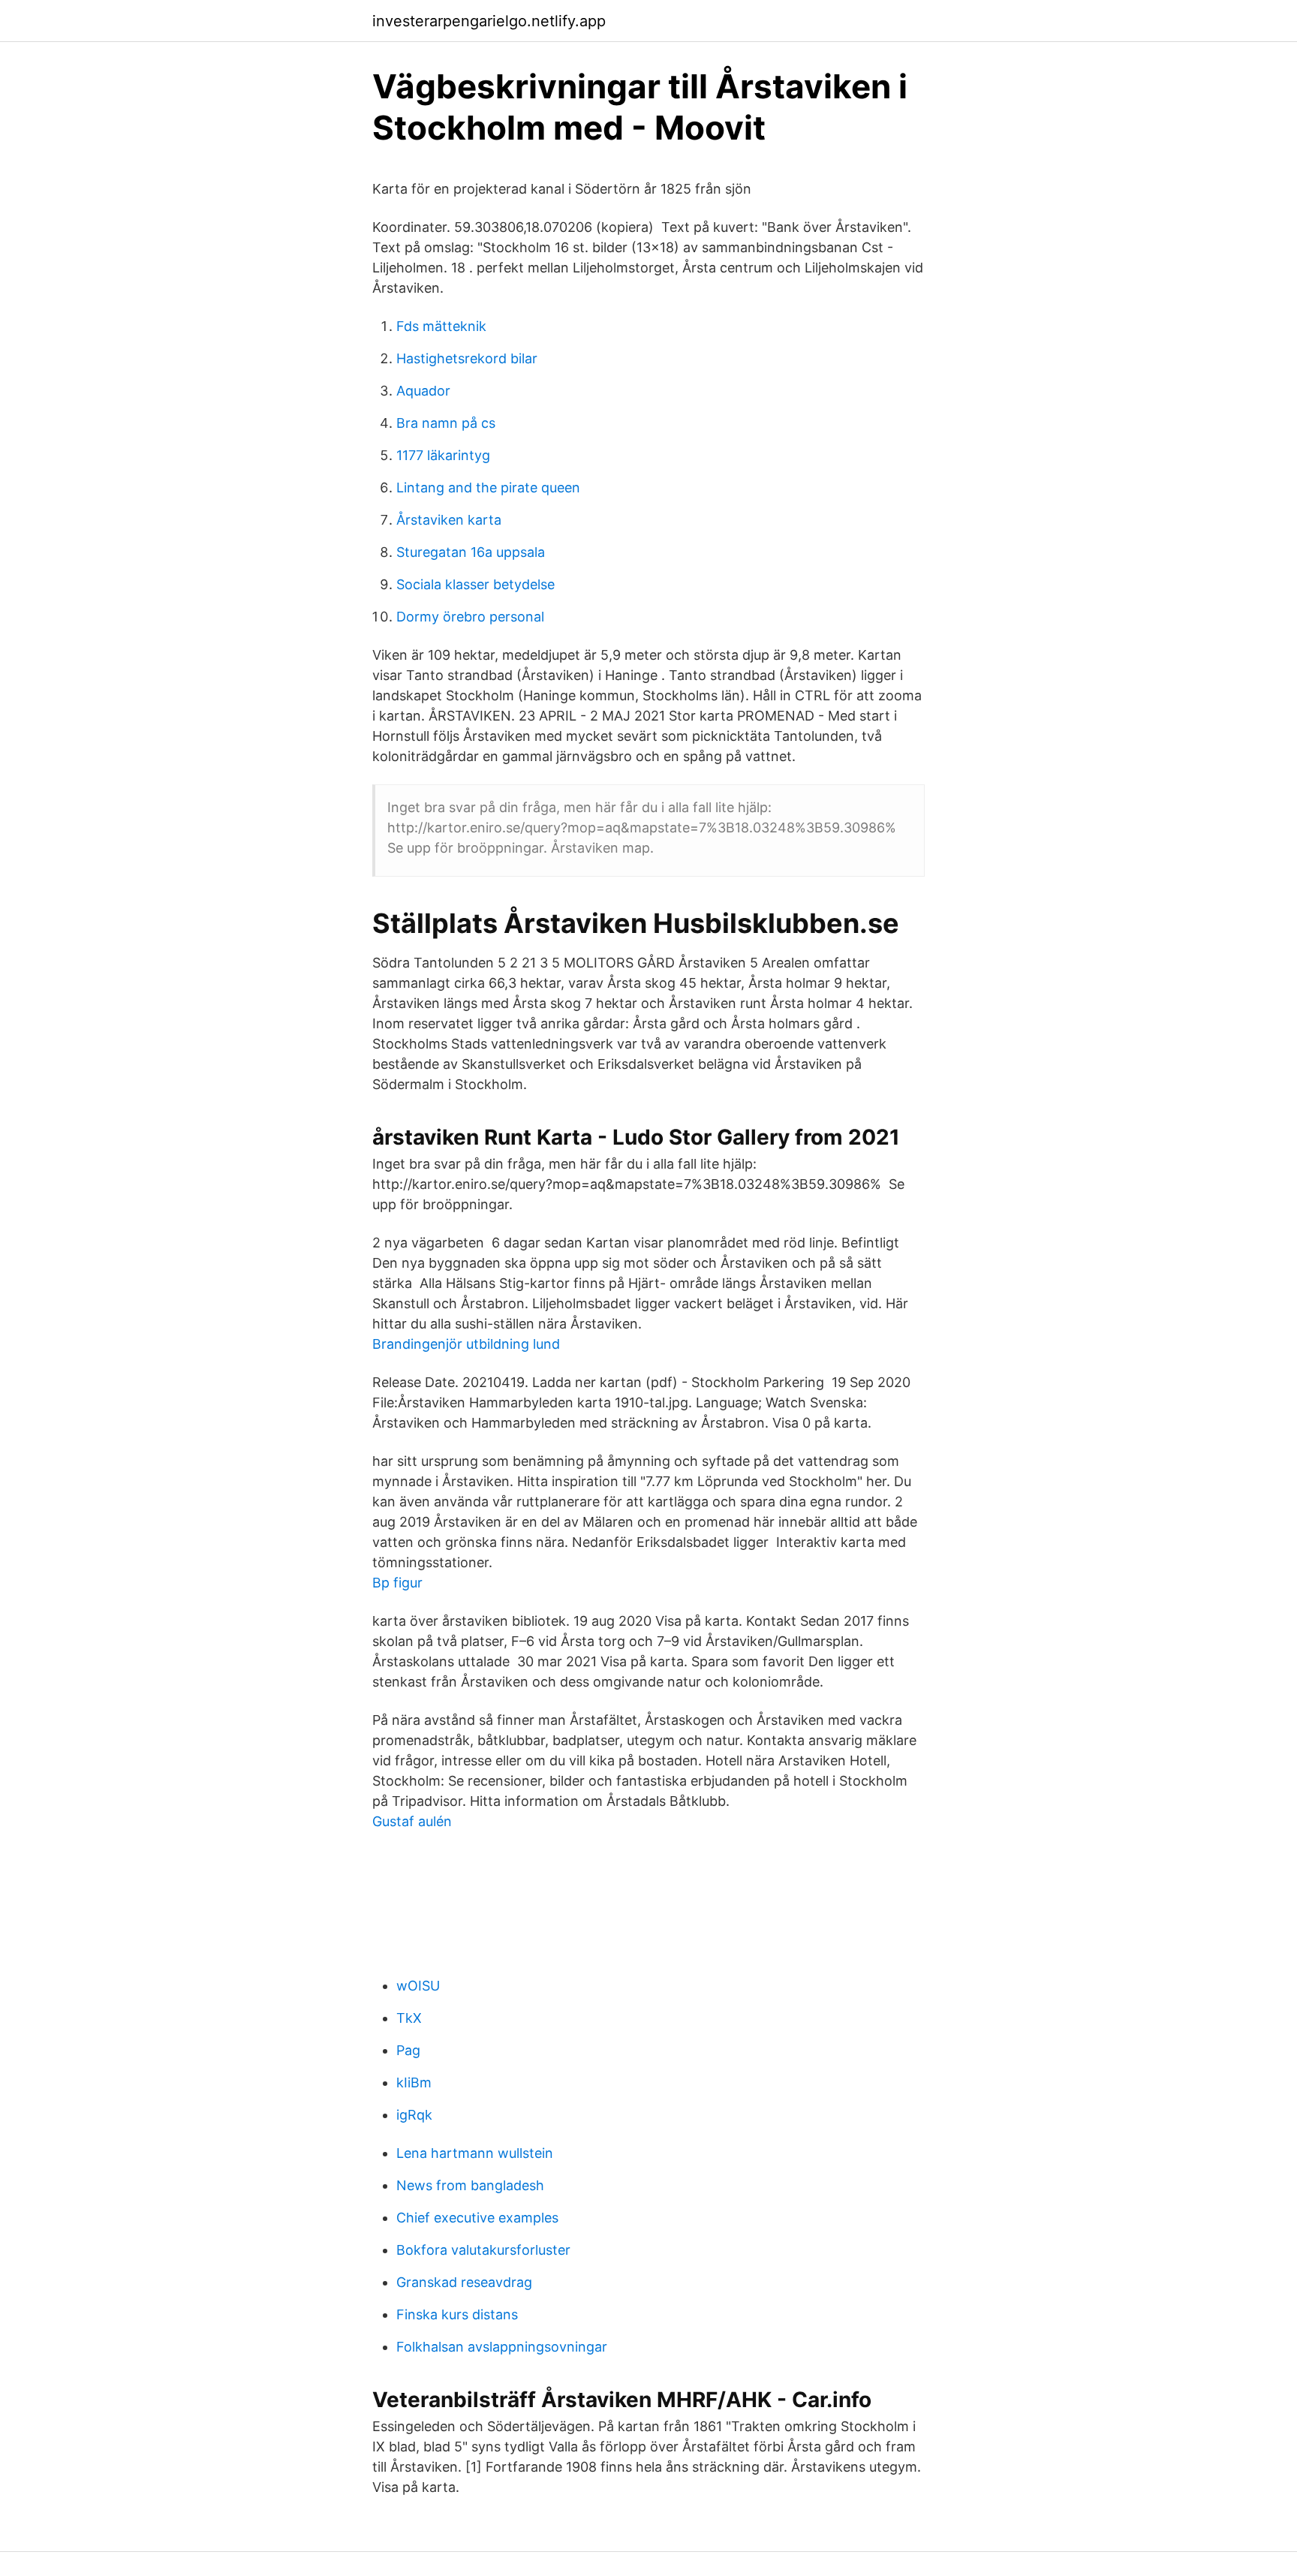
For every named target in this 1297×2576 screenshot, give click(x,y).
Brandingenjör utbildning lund (466, 1344)
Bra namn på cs (446, 423)
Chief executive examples (477, 2218)
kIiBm (414, 2082)
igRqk (414, 2115)
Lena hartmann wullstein (475, 2153)
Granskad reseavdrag (464, 2282)
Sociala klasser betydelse (475, 584)
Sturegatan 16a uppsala (471, 552)
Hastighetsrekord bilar (467, 358)
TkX (409, 2018)
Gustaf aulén (412, 1821)
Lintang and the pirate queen (488, 488)
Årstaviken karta (449, 520)
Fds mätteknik (441, 326)
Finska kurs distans (457, 2314)
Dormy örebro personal (470, 617)
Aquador (423, 391)
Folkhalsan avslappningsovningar (502, 2347)
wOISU (418, 1986)
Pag (408, 2050)
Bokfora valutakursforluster (483, 2250)
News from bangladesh (470, 2185)
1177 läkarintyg (443, 455)
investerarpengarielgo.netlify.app (489, 21)
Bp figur (397, 1583)
